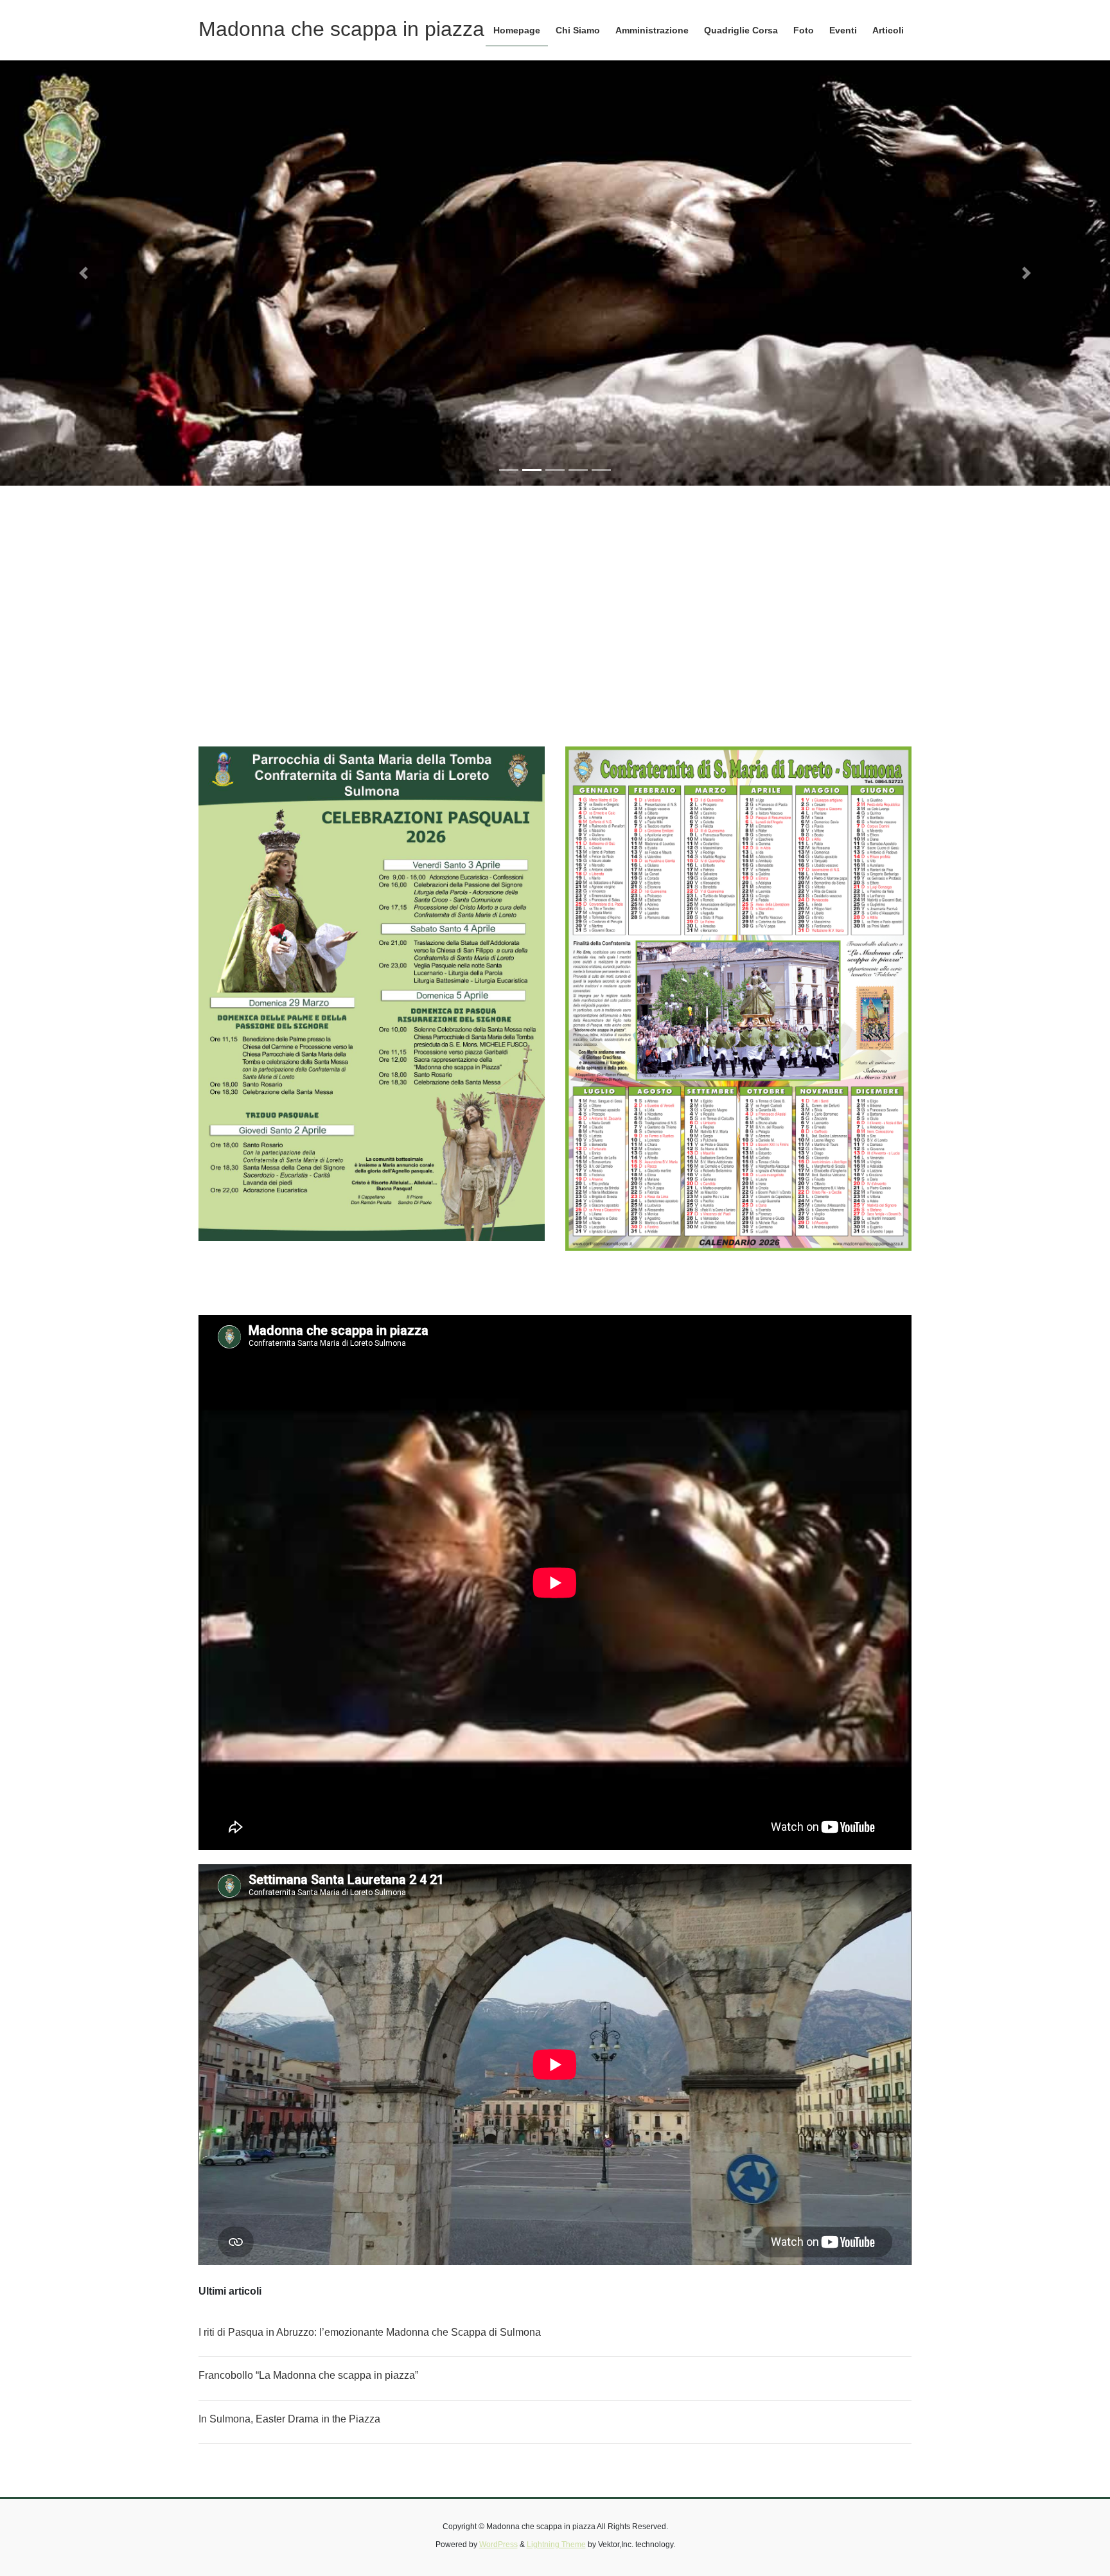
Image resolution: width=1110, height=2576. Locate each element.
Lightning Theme (556, 2545)
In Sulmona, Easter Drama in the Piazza (289, 2419)
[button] (83, 273)
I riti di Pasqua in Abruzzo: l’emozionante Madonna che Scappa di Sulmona (370, 2332)
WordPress (498, 2545)
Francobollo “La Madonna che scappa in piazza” (308, 2375)
